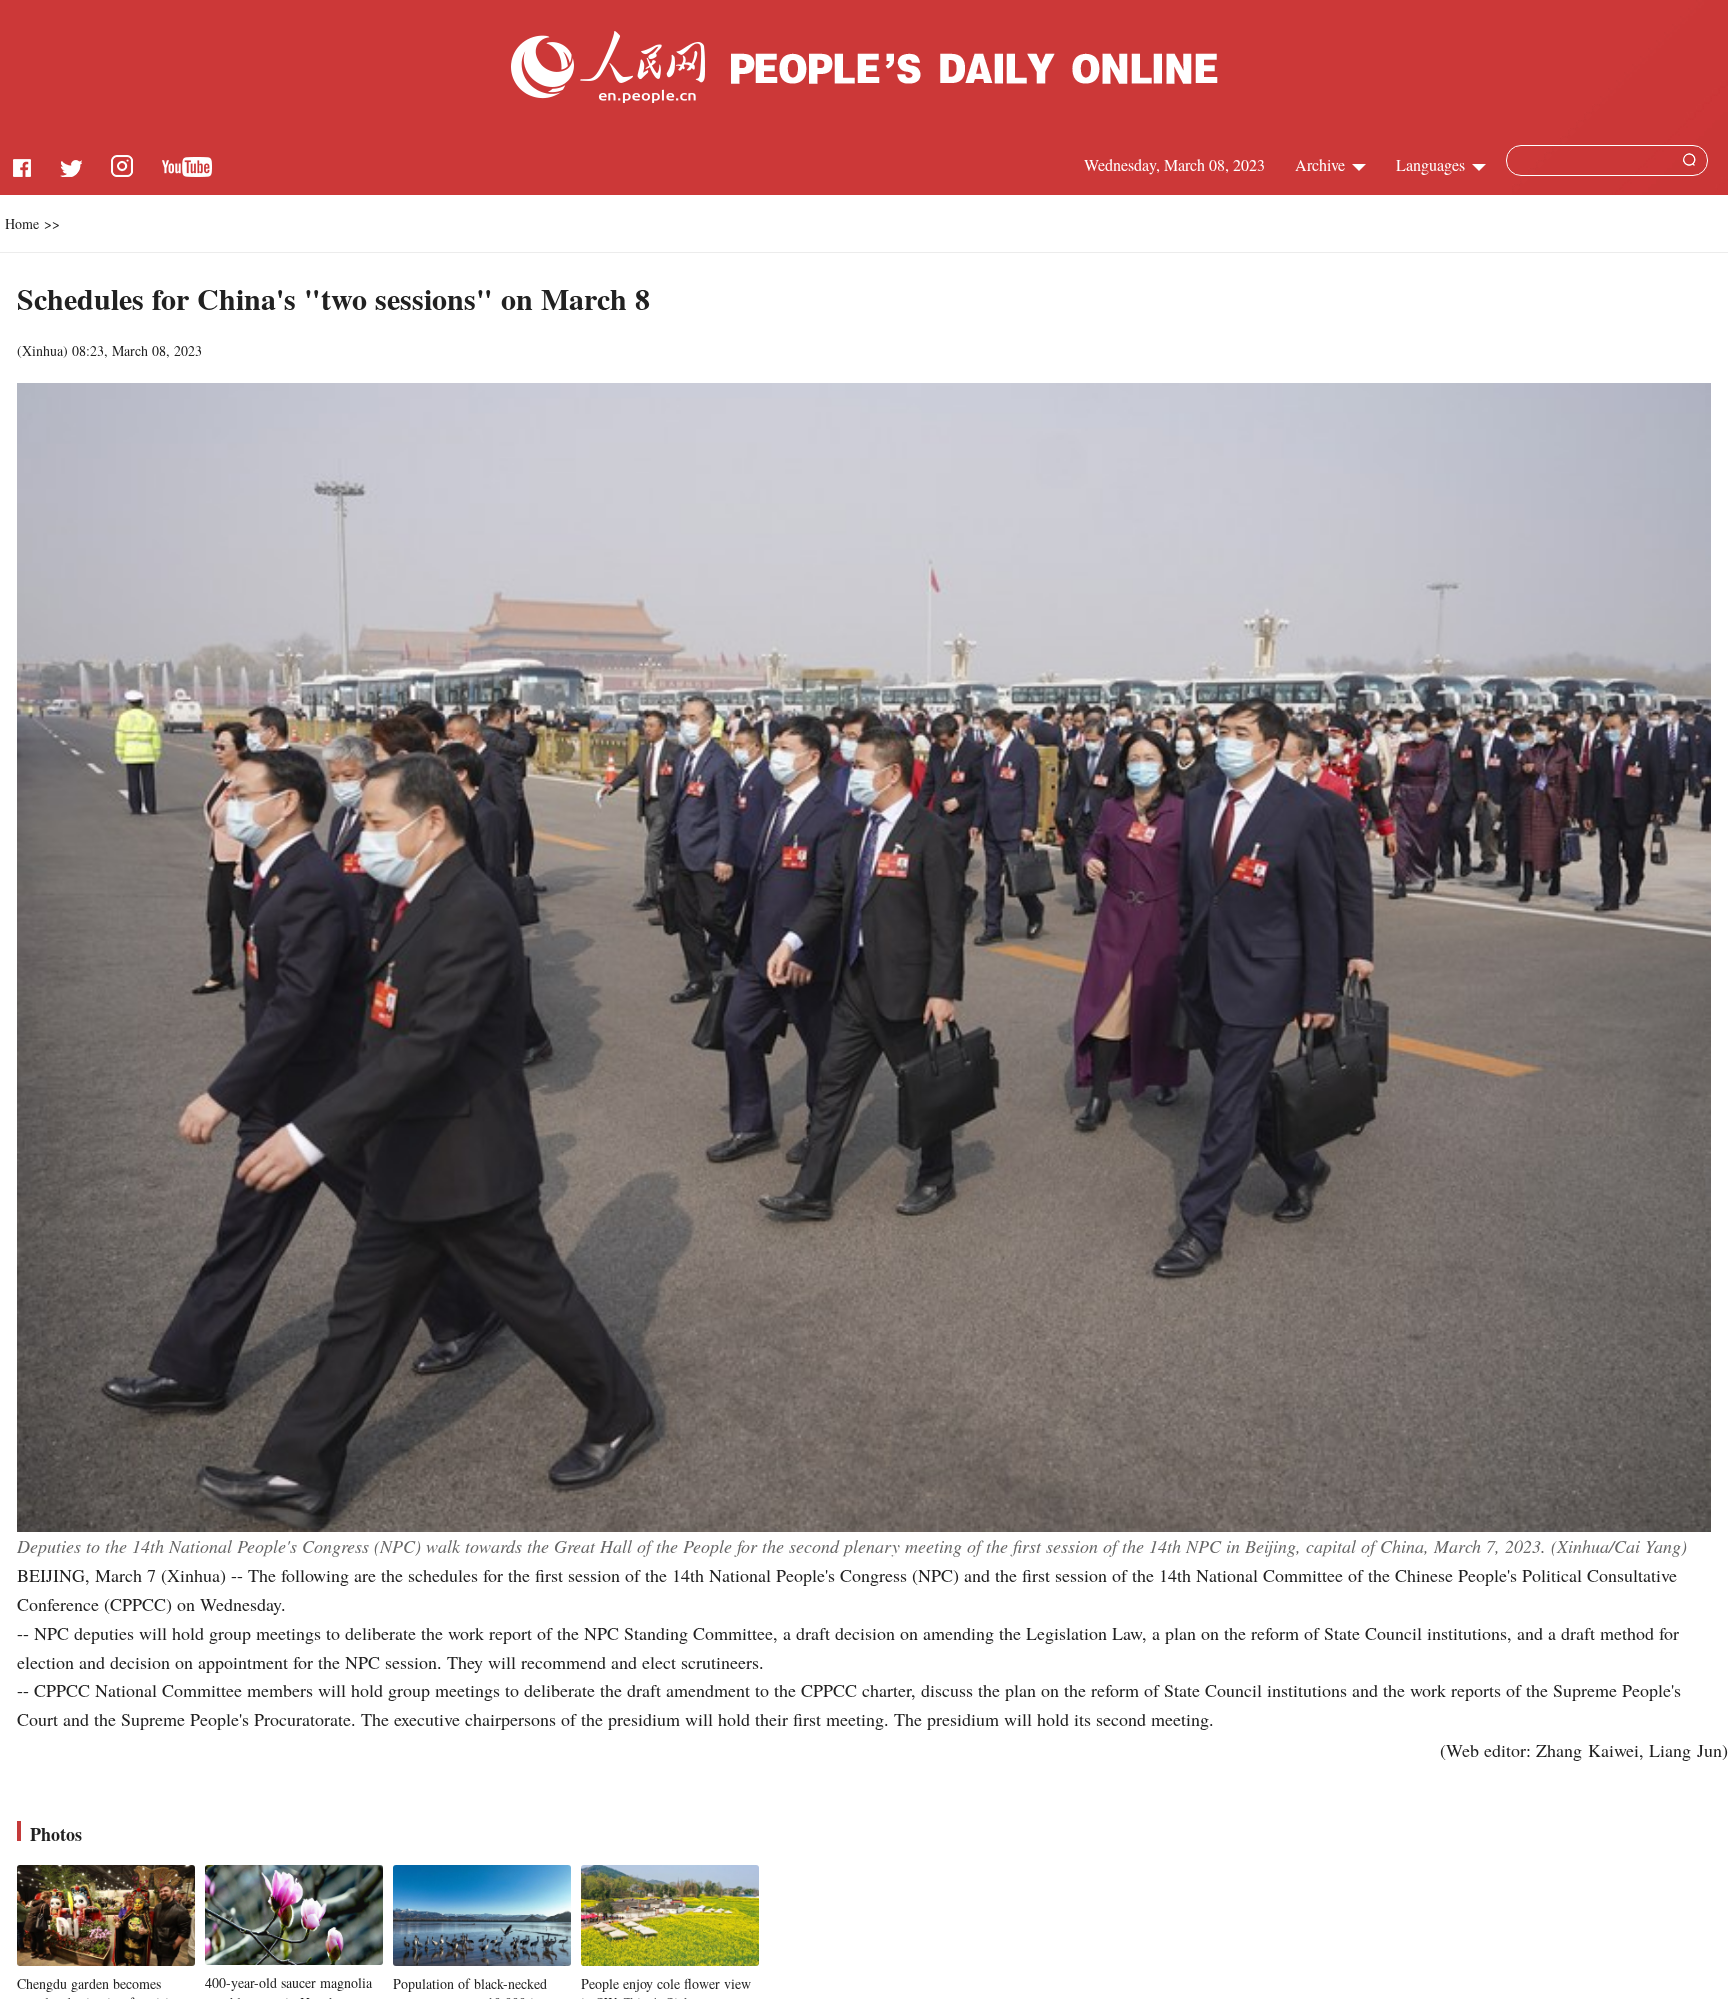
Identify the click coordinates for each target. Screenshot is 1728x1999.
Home (22, 223)
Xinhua (42, 350)
